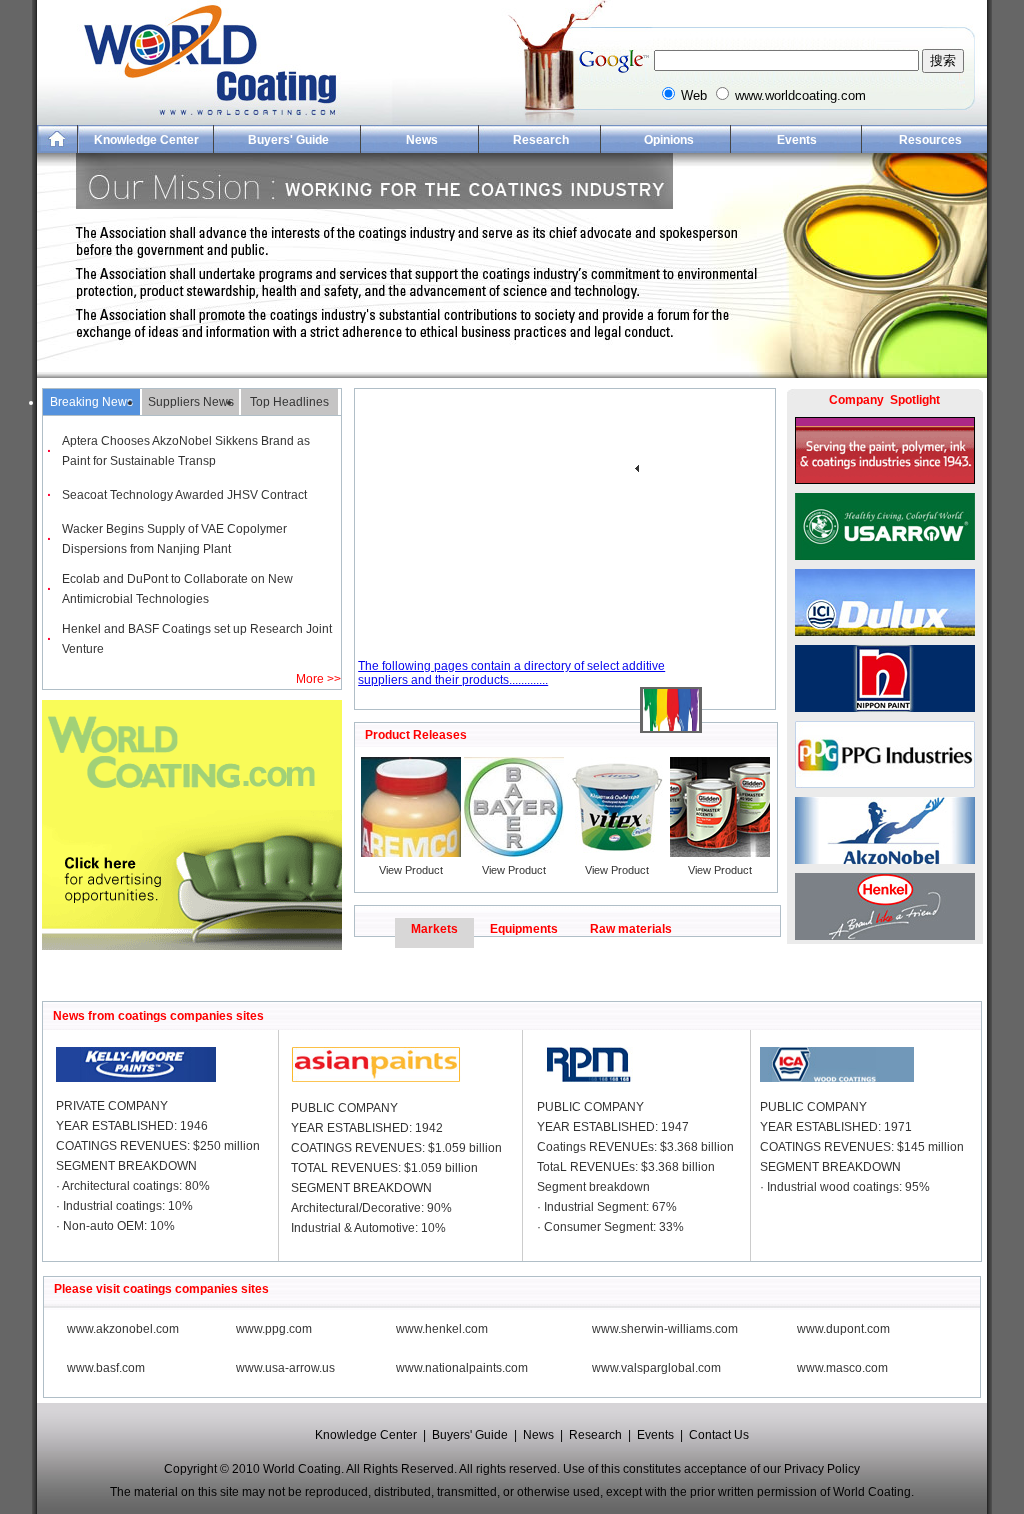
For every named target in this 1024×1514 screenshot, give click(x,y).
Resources (930, 140)
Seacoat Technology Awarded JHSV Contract (184, 495)
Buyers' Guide (288, 140)
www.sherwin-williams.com (665, 1329)
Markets (434, 929)
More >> (318, 679)
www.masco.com (842, 1368)
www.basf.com (106, 1368)
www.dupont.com (843, 1329)
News (422, 140)
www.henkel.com (442, 1329)
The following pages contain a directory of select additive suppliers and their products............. (511, 673)
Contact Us (719, 1435)
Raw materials (631, 929)
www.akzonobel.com (123, 1329)
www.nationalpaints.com (462, 1368)
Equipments (524, 929)
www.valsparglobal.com (656, 1368)
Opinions (669, 140)
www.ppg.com (274, 1329)
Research (541, 140)
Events (797, 140)
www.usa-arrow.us (285, 1368)
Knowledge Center (146, 140)
